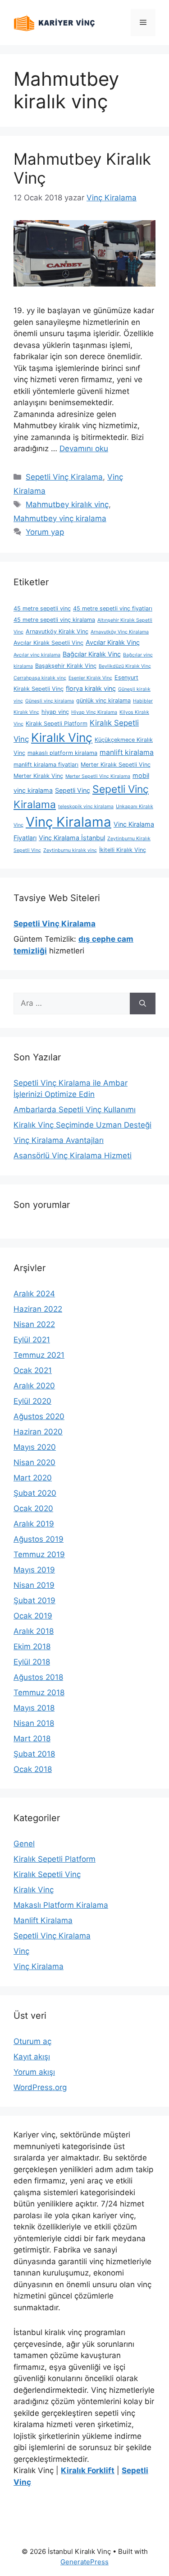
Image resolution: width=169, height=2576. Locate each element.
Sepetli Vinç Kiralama (64, 477)
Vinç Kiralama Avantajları (59, 1140)
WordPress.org (40, 2087)
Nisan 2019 (34, 1585)
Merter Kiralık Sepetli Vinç (116, 765)
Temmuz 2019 (39, 1554)
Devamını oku (84, 449)
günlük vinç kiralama (103, 701)
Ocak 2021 (33, 1370)
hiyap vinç (55, 712)
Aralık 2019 (34, 1524)
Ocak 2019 (33, 1616)
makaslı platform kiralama (62, 753)
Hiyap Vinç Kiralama (94, 712)
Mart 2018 (32, 1739)
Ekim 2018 (32, 1646)
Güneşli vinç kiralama (50, 701)
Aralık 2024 (34, 1294)
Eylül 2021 (32, 1340)
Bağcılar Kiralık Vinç (92, 654)
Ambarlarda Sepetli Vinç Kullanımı (75, 1110)
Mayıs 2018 (34, 1708)
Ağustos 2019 (39, 1539)
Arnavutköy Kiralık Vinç (57, 631)
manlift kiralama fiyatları (46, 765)
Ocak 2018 (33, 1769)
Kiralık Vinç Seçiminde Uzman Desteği (82, 1125)
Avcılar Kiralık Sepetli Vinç (48, 643)
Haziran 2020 (38, 1432)
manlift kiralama (127, 752)
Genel (24, 1844)
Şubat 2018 (34, 1754)
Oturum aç (32, 2041)
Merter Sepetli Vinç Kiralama (98, 776)
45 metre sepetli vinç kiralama (54, 620)
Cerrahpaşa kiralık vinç (40, 678)
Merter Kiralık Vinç (38, 776)
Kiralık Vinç (62, 737)
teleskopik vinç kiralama (86, 807)
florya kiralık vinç (91, 688)
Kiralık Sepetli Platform (57, 724)
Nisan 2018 (34, 1723)
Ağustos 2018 (38, 1677)
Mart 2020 (33, 1478)
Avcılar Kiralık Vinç (113, 642)
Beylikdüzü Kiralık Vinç (125, 666)
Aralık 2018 (34, 1631)
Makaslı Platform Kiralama (61, 1905)
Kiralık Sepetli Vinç (47, 1874)
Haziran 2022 (38, 1309)
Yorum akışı (34, 2072)
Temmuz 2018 (39, 1693)
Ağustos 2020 (39, 1416)
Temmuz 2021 (39, 1355)
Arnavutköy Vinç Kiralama (120, 632)
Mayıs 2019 (34, 1570)
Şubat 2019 (34, 1600)
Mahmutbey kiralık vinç (67, 504)
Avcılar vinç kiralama (37, 655)
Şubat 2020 (35, 1493)
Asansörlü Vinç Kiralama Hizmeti (73, 1156)
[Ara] (143, 1004)
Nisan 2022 (34, 1324)
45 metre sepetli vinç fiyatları (113, 608)
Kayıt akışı (32, 2057)
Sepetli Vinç (73, 790)
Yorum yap (45, 532)
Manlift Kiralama (43, 1920)
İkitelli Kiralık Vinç (123, 850)
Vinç (21, 1951)
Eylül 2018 (32, 1662)
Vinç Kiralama (69, 822)
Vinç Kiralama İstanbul (72, 838)
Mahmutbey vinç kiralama (60, 518)
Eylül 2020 (32, 1401)
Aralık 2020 (34, 1386)
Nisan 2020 (34, 1462)
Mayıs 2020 (35, 1447)
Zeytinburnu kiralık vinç (70, 850)
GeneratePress (84, 2562)
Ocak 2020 (33, 1508)
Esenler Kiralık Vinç (90, 678)
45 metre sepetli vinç (42, 608)
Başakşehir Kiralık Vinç (66, 666)
